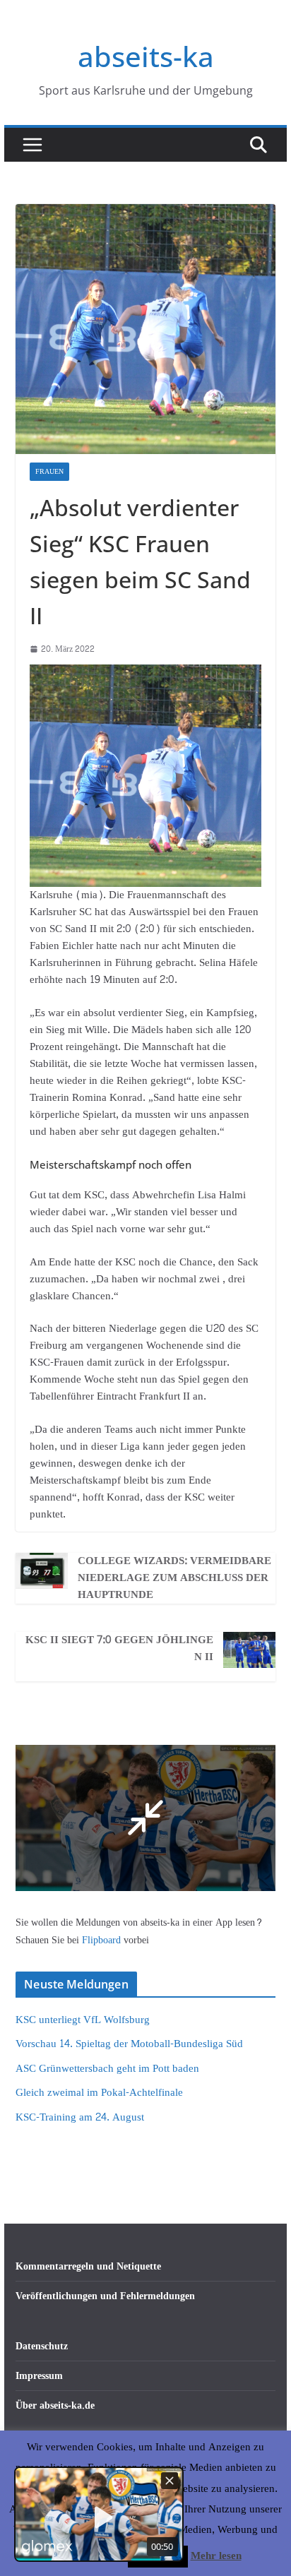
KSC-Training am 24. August (80, 2117)
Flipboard (103, 1940)
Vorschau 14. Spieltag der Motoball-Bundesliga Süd (129, 2044)
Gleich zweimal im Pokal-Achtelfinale (99, 2093)
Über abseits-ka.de (55, 2405)
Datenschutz (42, 2346)
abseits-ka (146, 56)
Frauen (49, 472)
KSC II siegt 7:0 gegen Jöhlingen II (119, 1649)
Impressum (39, 2376)
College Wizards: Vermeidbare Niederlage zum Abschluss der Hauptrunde (174, 1578)
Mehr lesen (216, 2556)
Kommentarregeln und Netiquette (88, 2266)
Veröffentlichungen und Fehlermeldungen (105, 2296)
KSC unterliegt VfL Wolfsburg (83, 2020)
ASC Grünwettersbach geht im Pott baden (107, 2069)
